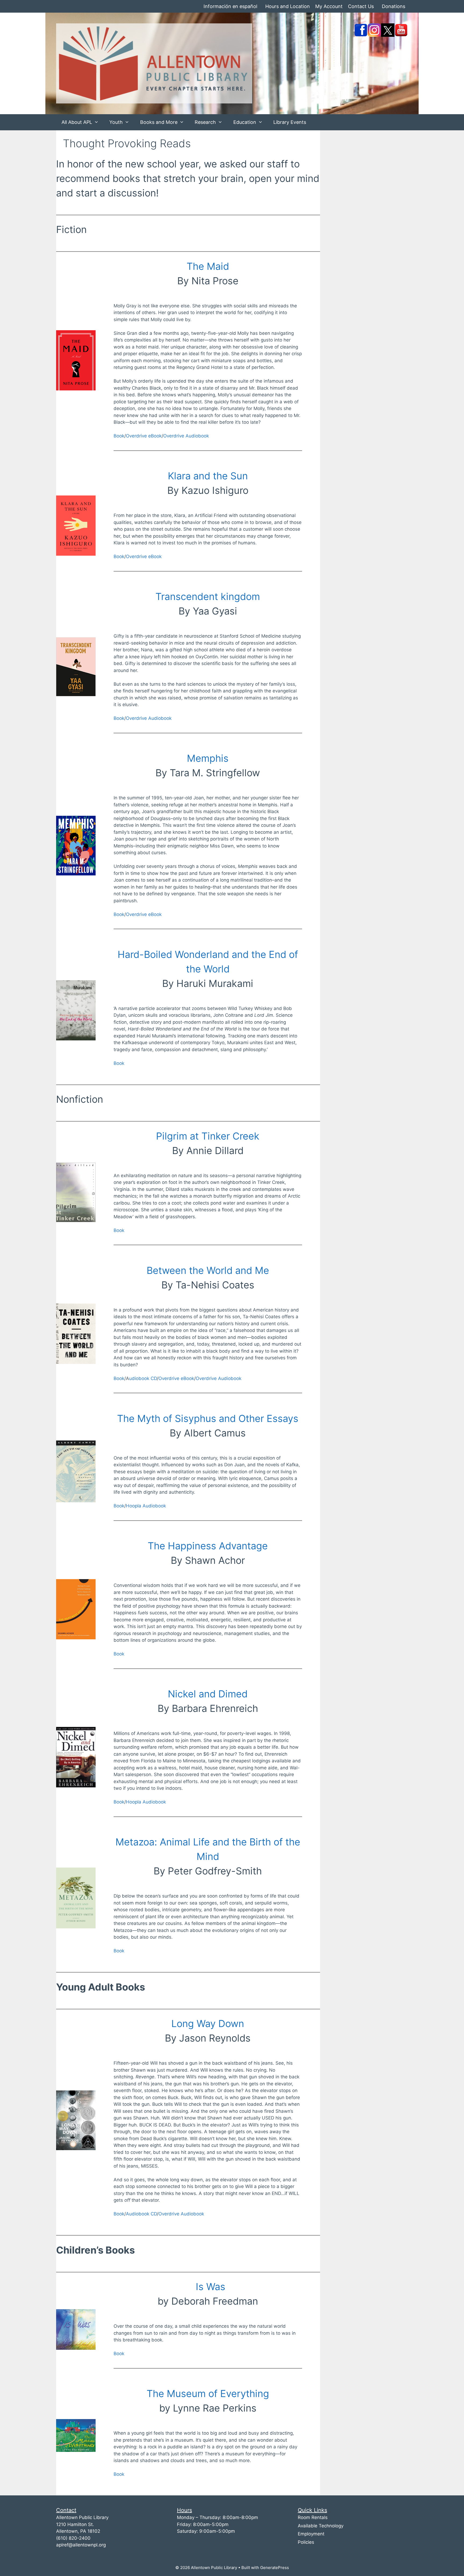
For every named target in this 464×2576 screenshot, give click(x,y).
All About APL (77, 122)
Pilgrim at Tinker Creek (208, 1136)
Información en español (230, 6)
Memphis (208, 758)
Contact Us (361, 6)
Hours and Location (288, 6)
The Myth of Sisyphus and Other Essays (208, 1418)
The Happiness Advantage (208, 1546)
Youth (116, 122)
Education (245, 122)
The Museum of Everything (208, 2394)
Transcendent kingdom (208, 597)
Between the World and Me (208, 1270)
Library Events (290, 122)
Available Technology (321, 2526)
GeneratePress (275, 2568)
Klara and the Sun (208, 476)
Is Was (209, 2287)
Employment (311, 2534)
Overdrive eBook (144, 436)
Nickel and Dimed (208, 1694)
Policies (306, 2542)
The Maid (208, 266)
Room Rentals (313, 2517)
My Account (329, 6)
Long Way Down (208, 2024)
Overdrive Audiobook (186, 436)
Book (119, 436)
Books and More (159, 122)
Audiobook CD (141, 2214)
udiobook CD (143, 1378)
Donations (394, 6)
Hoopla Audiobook (146, 1506)
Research (205, 122)
